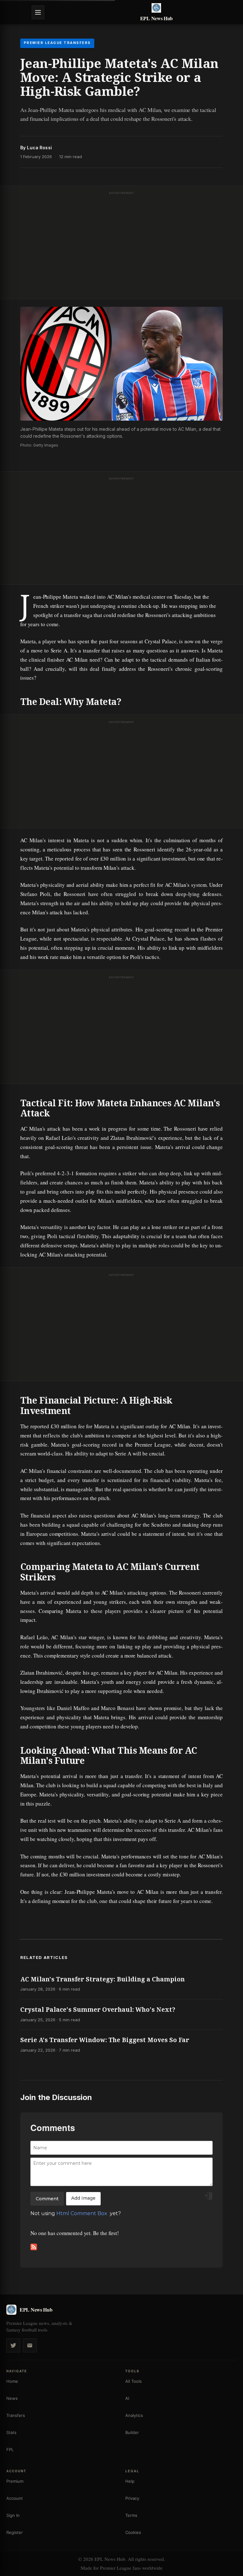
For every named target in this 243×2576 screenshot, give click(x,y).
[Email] (30, 2345)
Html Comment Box (82, 2213)
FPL (10, 2449)
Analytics (134, 2415)
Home (12, 2381)
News (12, 2398)
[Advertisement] (121, 244)
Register (15, 2532)
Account (15, 2498)
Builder (132, 2432)
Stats (11, 2432)
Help (130, 2481)
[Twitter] (13, 2345)
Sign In (13, 2515)
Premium (15, 2481)
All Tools (134, 2381)
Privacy (132, 2498)
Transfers (16, 2415)
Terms (131, 2515)
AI (127, 2398)
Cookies (133, 2532)
